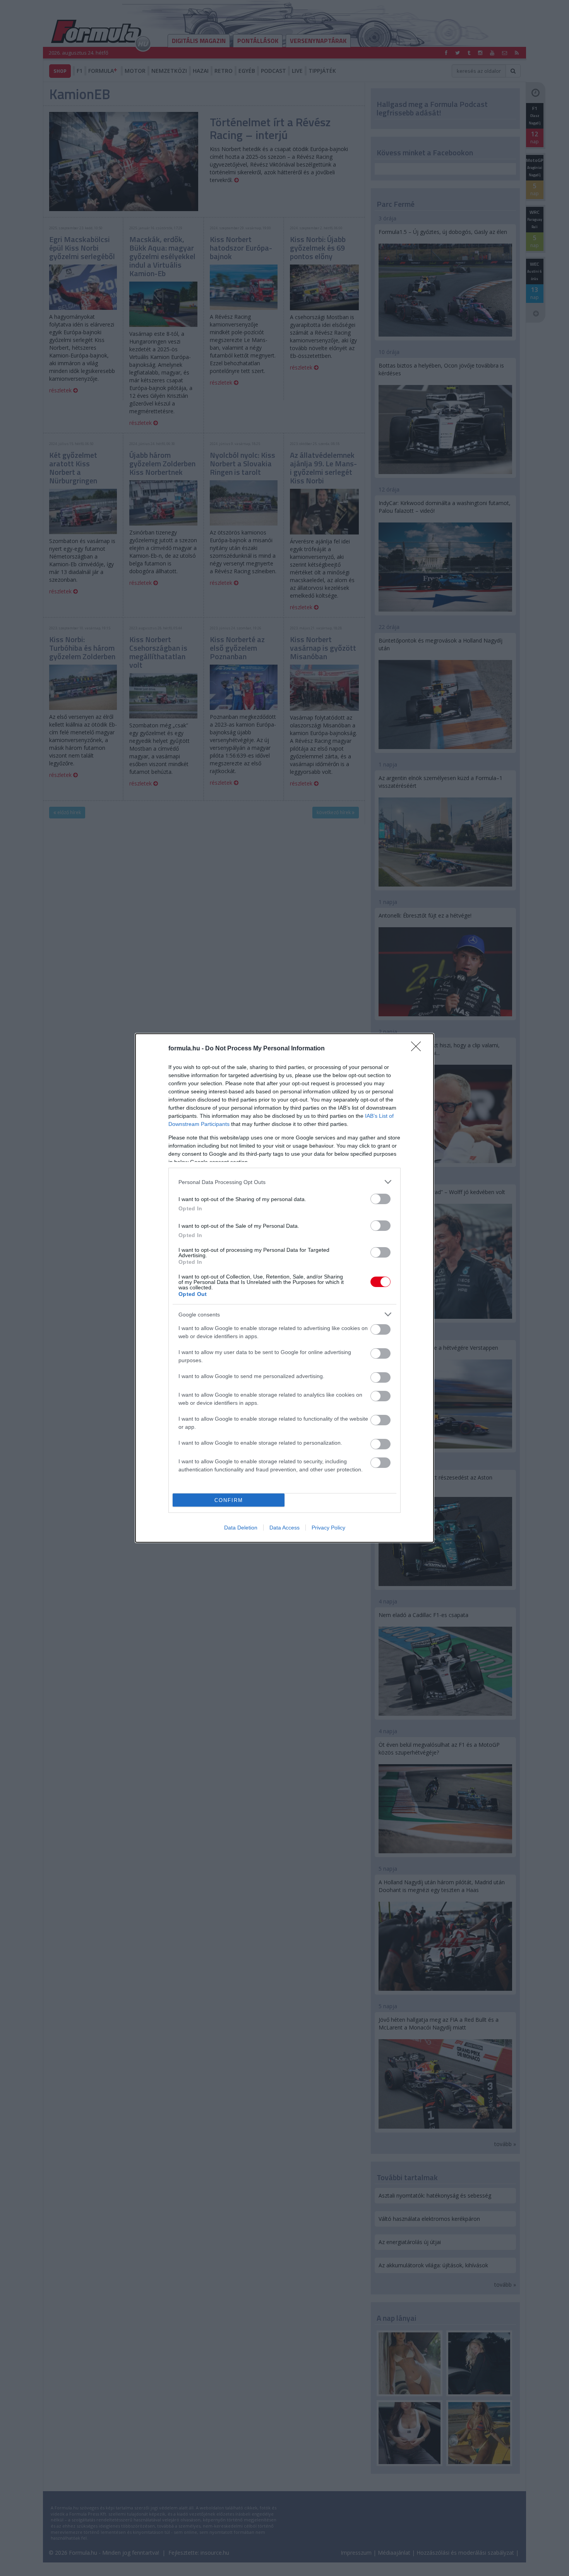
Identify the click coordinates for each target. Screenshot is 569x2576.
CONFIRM (229, 1500)
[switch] (380, 1199)
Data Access (284, 1528)
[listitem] (284, 1182)
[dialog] (284, 1288)
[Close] (418, 1049)
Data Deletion (241, 1528)
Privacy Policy (328, 1528)
